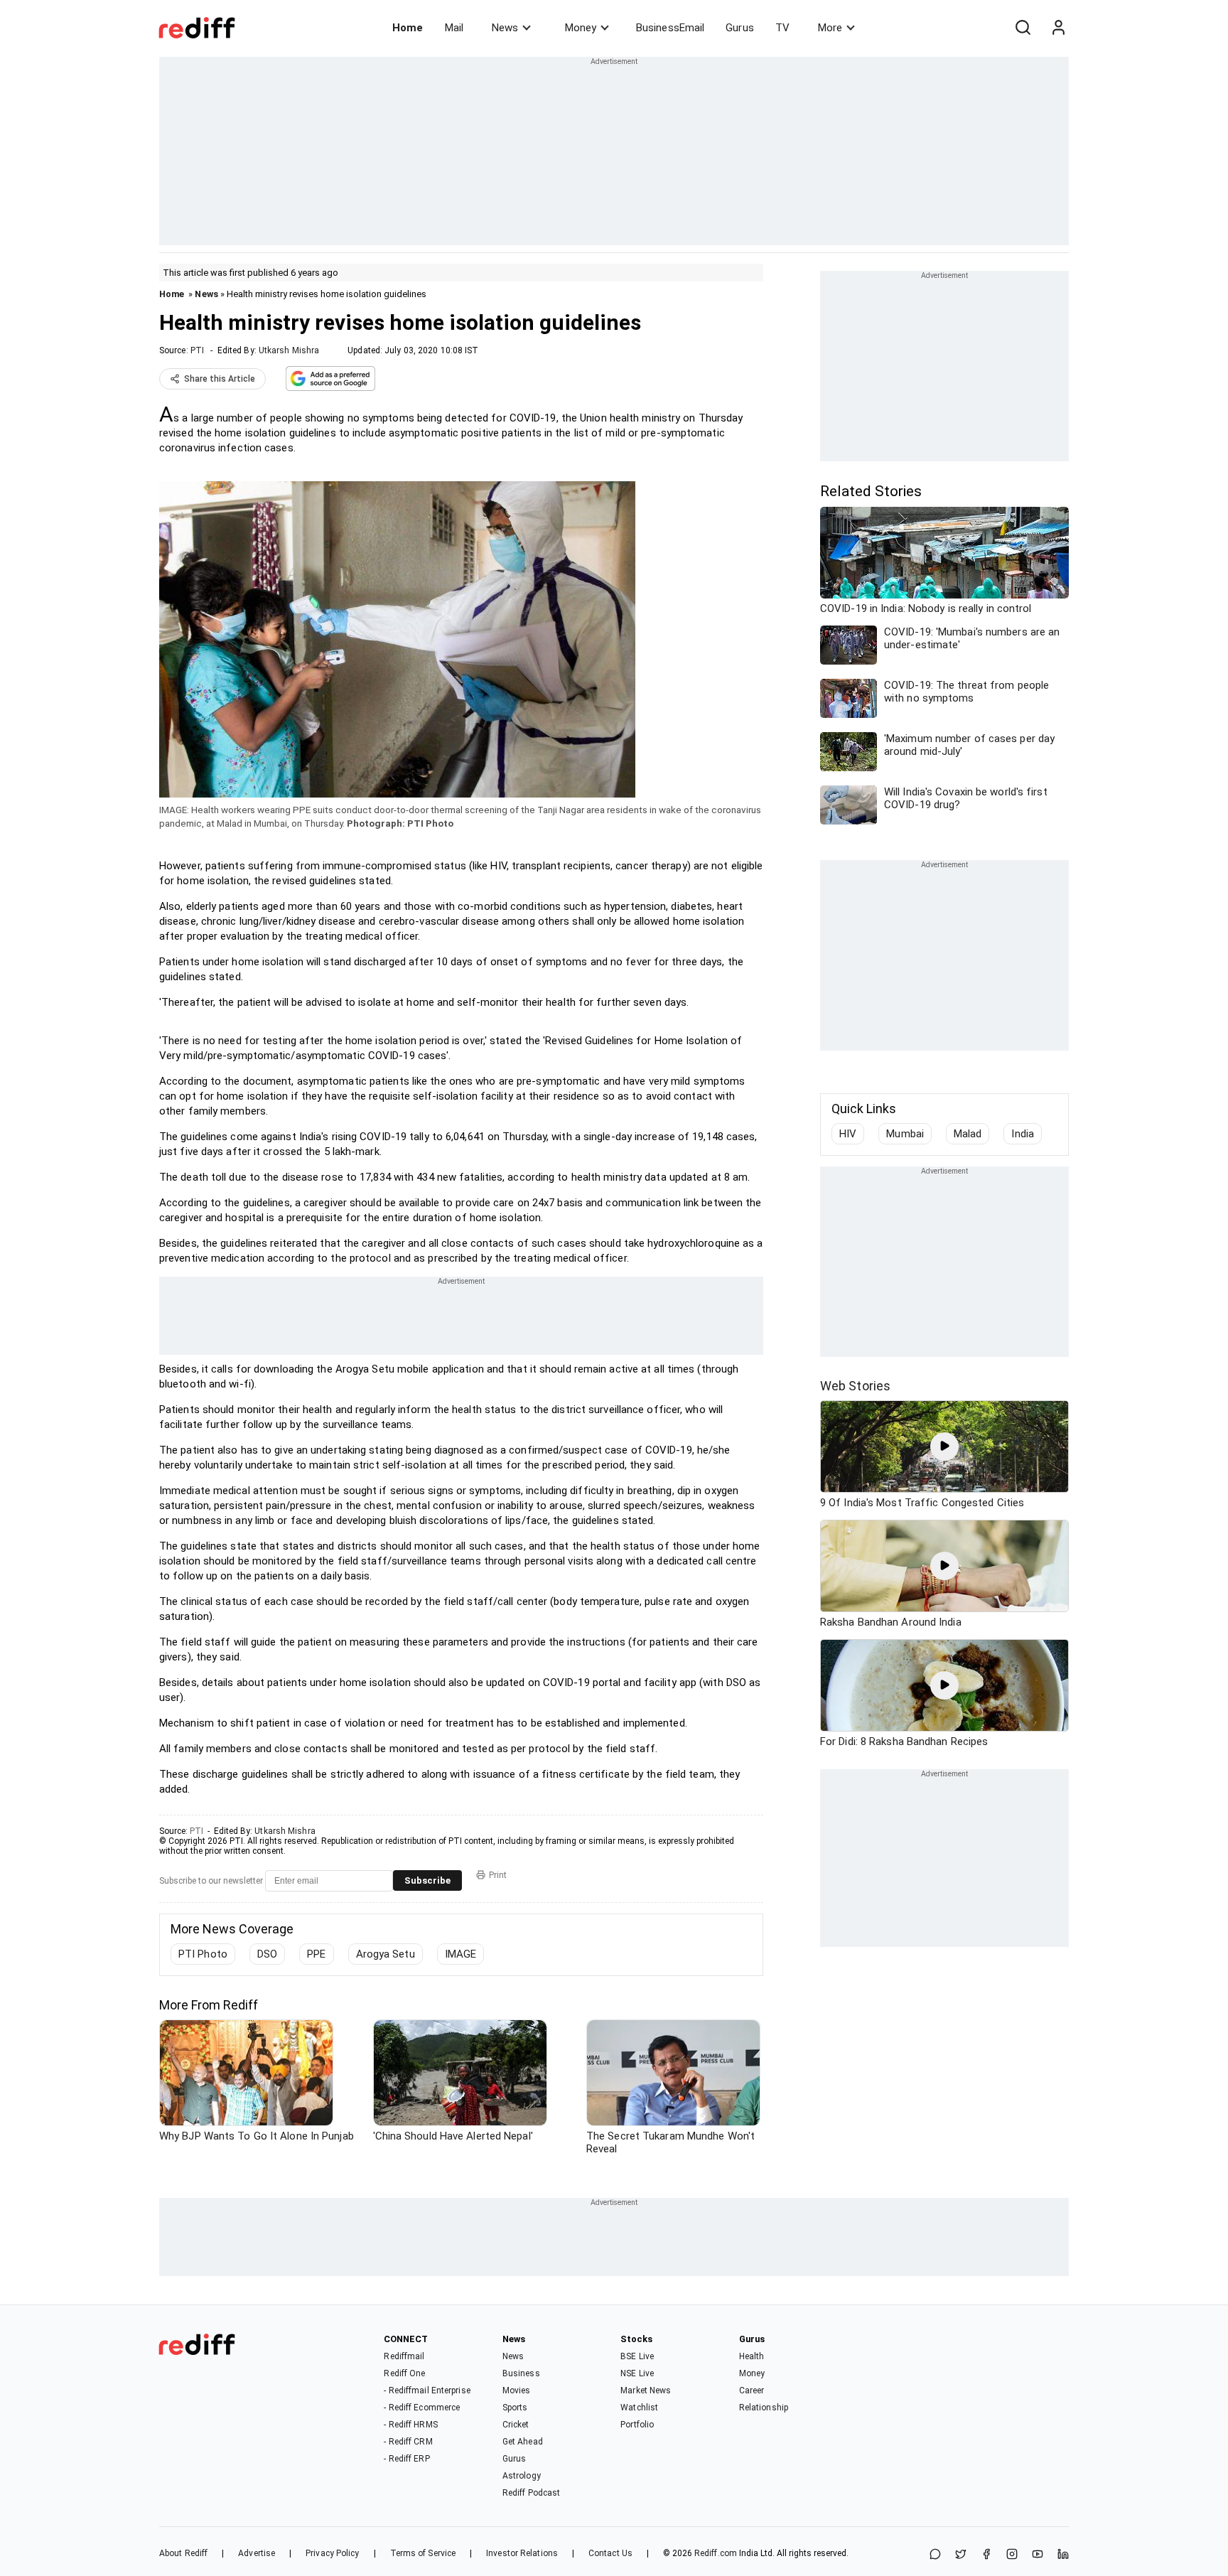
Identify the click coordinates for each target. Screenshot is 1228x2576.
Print (498, 1875)
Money (581, 28)
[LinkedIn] (1063, 2555)
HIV (848, 1134)
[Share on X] (961, 2555)
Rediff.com (716, 2553)
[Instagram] (1012, 2555)
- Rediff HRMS (410, 2425)
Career (752, 2390)
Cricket (516, 2425)
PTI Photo (203, 1954)
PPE (316, 1954)
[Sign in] (1058, 28)
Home (408, 28)
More (830, 28)
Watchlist (639, 2408)
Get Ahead (523, 2442)
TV (782, 28)
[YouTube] (1038, 2555)
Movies (517, 2390)
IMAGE (461, 1954)
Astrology (522, 2476)
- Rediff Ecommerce (422, 2408)
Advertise (257, 2553)
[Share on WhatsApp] (935, 2555)
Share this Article (220, 379)
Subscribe (427, 1880)
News (505, 28)
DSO (267, 1954)
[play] (944, 1447)
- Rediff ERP (406, 2459)
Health (752, 2356)
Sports (515, 2408)
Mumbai (905, 1134)
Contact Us (610, 2553)
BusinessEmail (670, 28)
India (1023, 1134)
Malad (968, 1134)
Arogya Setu (386, 1954)
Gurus (740, 28)
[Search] (1023, 28)
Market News (646, 2390)
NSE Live (637, 2373)
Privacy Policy (332, 2553)
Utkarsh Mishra (289, 350)
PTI (197, 350)
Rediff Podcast (531, 2493)
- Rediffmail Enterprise (427, 2390)
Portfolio (637, 2425)
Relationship (764, 2408)
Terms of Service (423, 2553)
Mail (454, 28)
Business (521, 2373)
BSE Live (637, 2356)
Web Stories (855, 1386)
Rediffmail (404, 2356)
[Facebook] (986, 2555)
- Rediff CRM (408, 2442)
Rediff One (404, 2373)
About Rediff (183, 2553)
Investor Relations (522, 2553)
